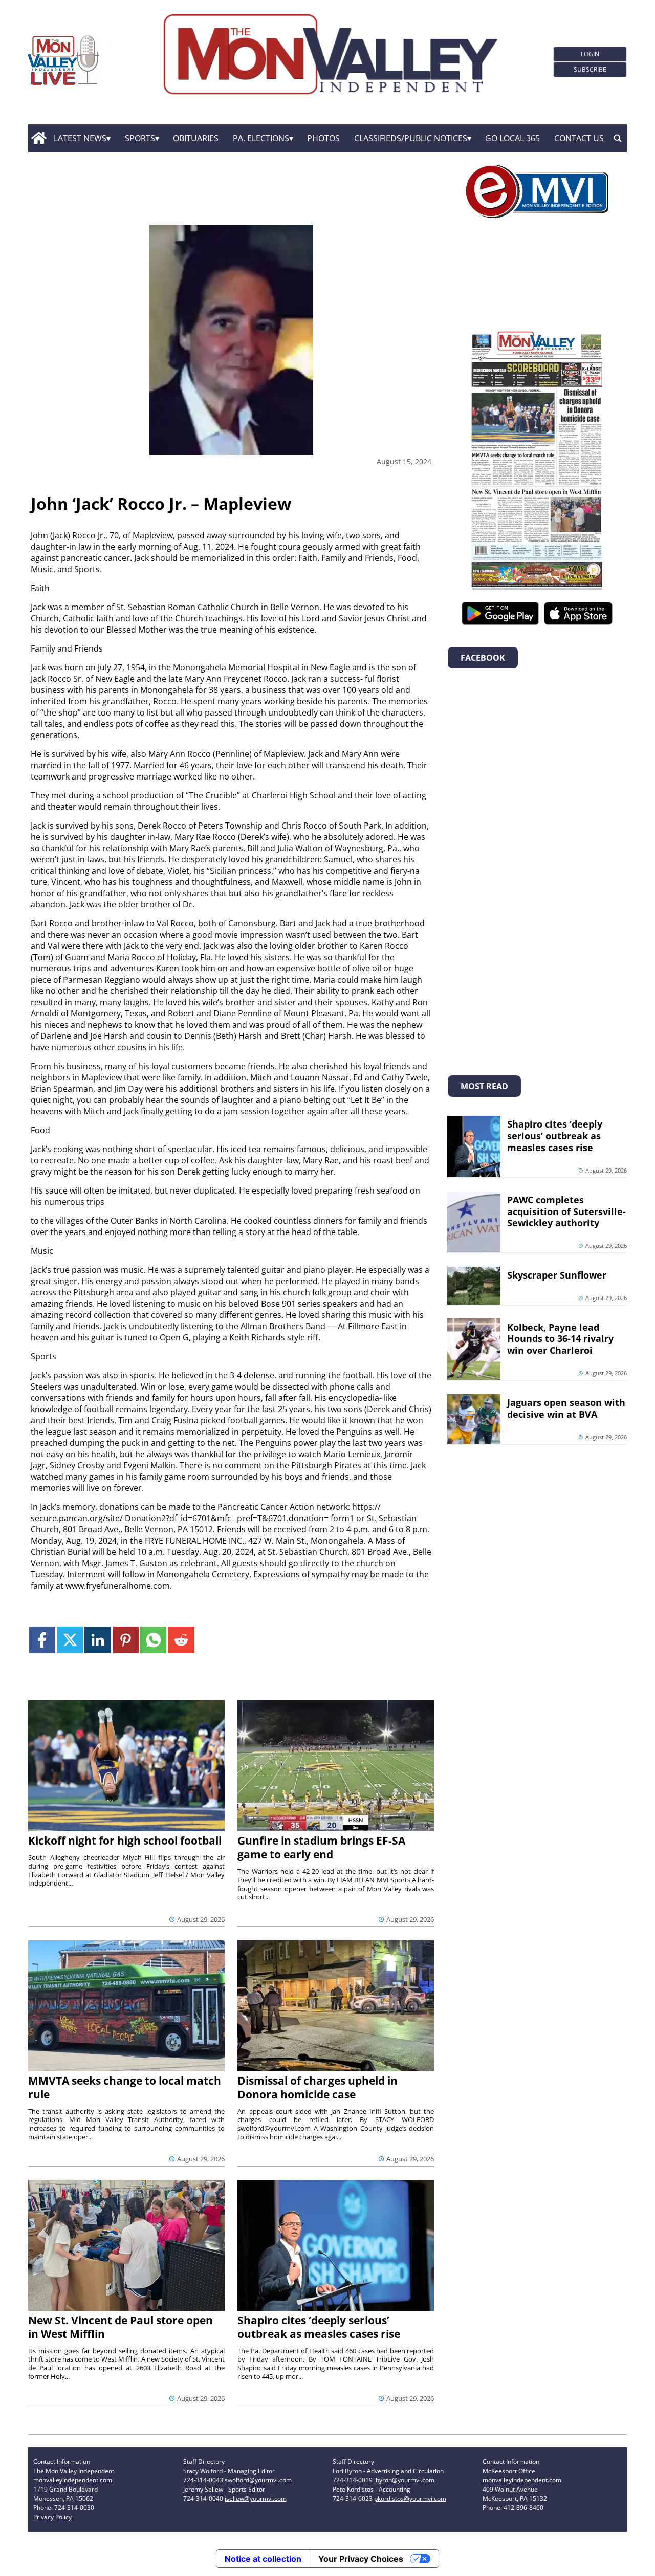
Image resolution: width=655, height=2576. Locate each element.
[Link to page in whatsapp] (153, 1640)
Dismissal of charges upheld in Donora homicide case (318, 2087)
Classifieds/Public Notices (411, 138)
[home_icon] (39, 138)
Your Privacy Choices (361, 2559)
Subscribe (590, 69)
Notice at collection (263, 2559)
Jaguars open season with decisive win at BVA (566, 1408)
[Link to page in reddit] (181, 1640)
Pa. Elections (261, 138)
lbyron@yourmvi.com (404, 2480)
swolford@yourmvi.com (258, 2480)
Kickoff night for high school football (125, 1841)
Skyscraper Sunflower (557, 1275)
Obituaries (196, 138)
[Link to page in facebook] (42, 1640)
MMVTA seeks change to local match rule (125, 2087)
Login (590, 54)
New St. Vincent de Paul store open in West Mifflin (121, 2327)
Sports (140, 138)
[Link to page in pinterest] (126, 1640)
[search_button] (618, 138)
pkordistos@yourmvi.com (410, 2498)
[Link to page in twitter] (70, 1640)
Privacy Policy (52, 2517)
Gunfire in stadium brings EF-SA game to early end (321, 1847)
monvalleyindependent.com (73, 2480)
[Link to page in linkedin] (97, 1640)
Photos (323, 138)
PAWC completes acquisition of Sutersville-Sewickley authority (566, 1211)
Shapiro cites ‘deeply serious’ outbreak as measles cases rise (319, 2327)
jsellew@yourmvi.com (256, 2498)
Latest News (80, 138)
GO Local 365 (512, 138)
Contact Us (579, 138)
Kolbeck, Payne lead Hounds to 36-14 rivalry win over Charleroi (560, 1339)
